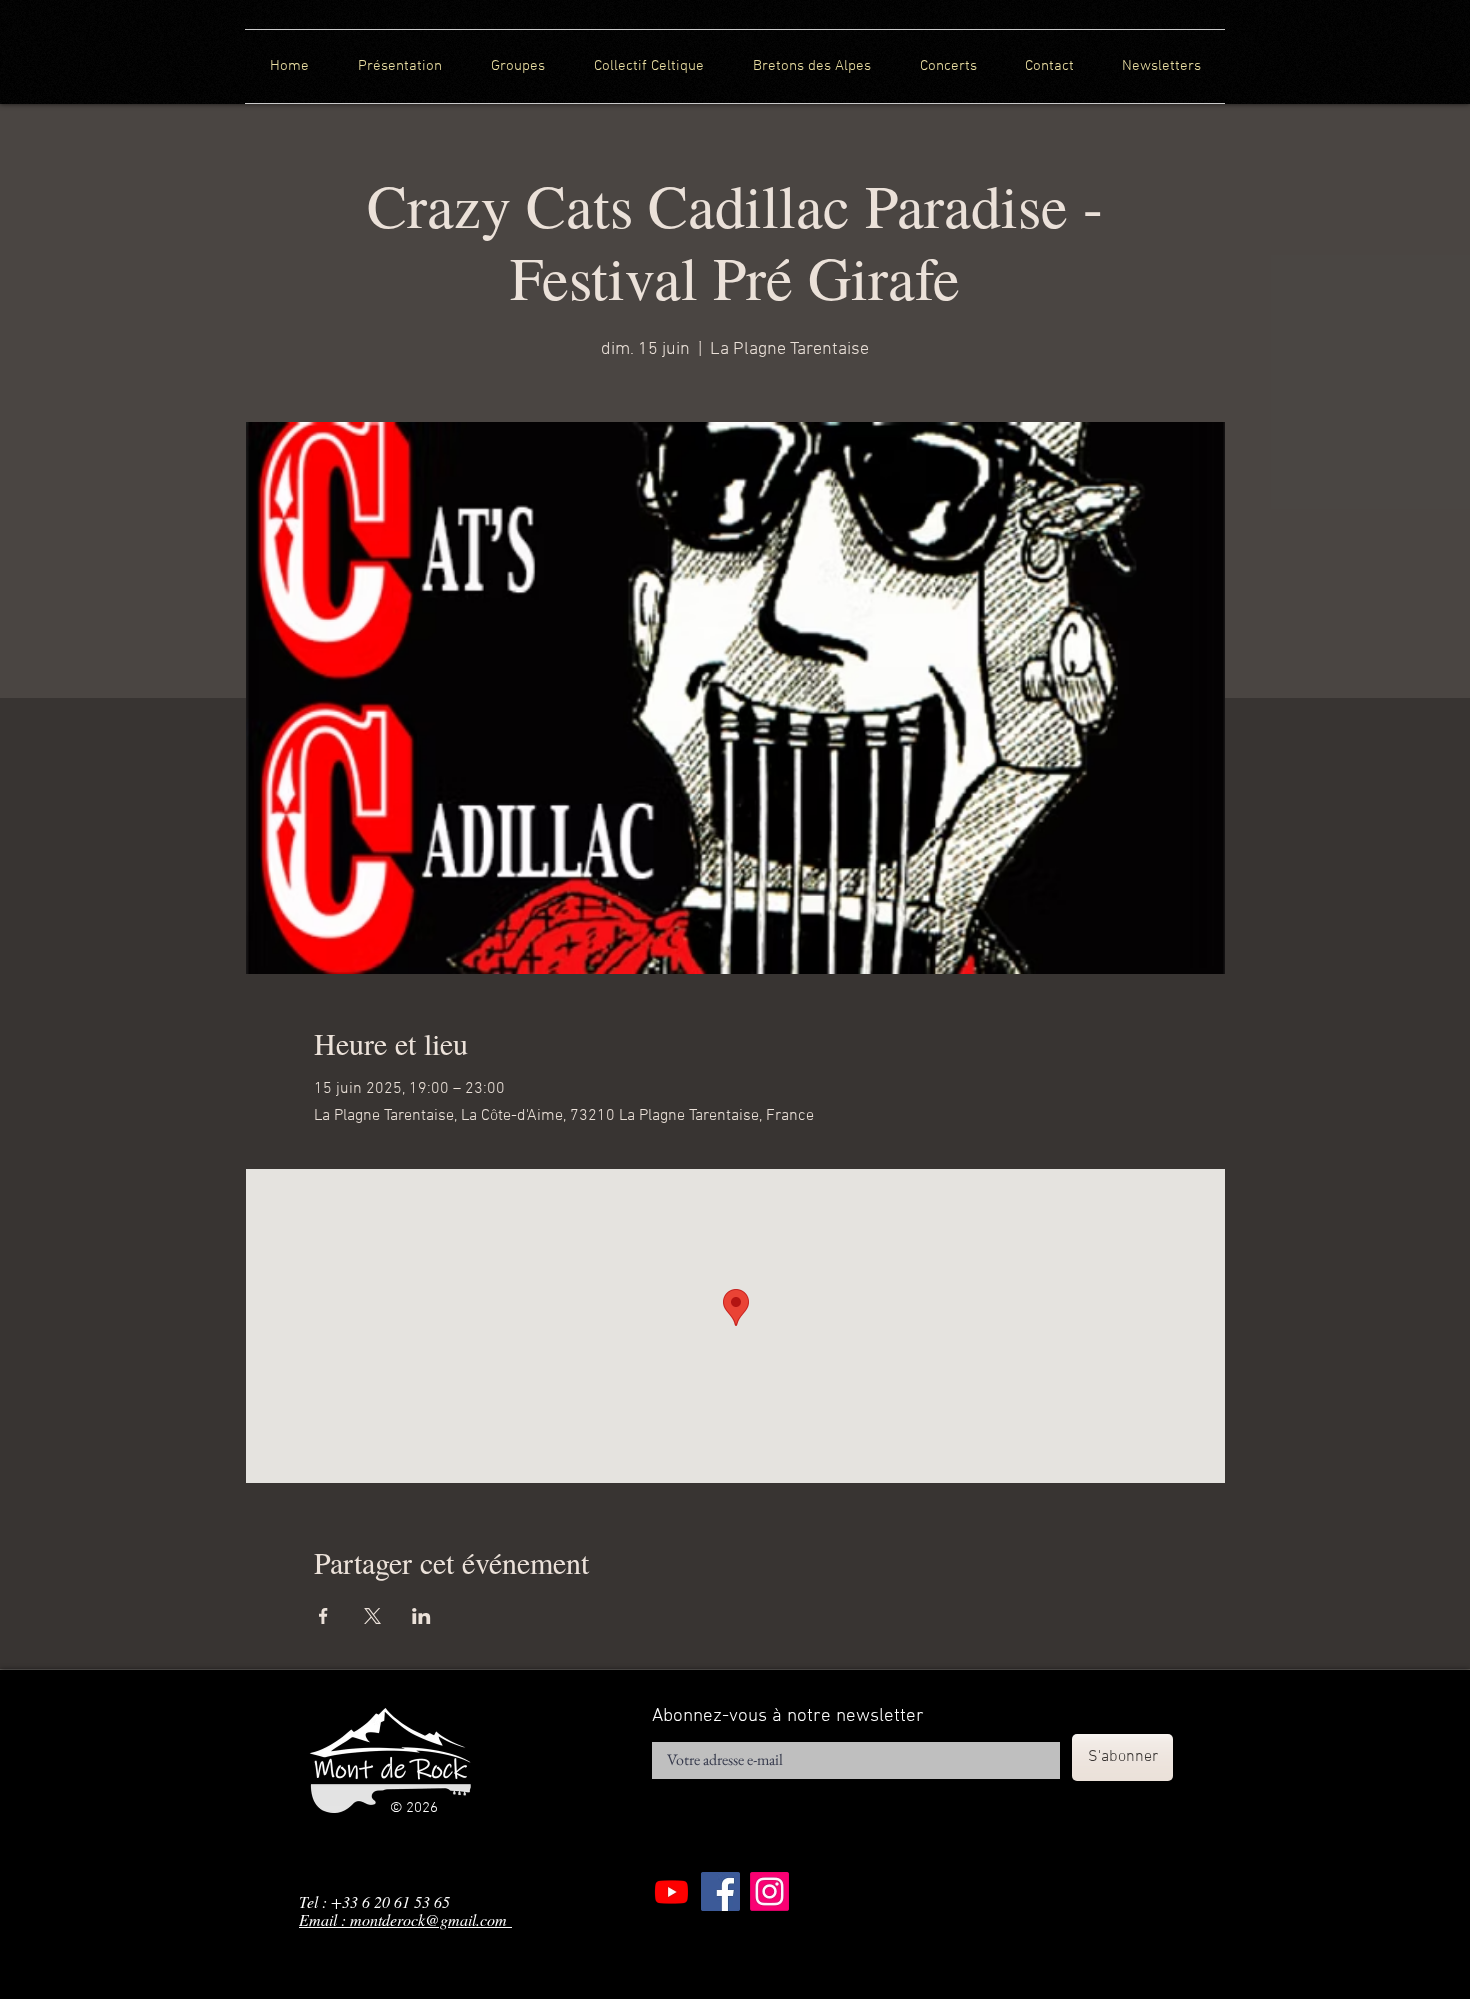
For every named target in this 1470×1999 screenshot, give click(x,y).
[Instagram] (769, 1891)
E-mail (667, 1736)
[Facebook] (720, 1891)
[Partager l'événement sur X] (372, 1616)
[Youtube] (671, 1891)
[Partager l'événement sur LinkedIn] (421, 1616)
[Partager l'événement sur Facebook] (323, 1616)
